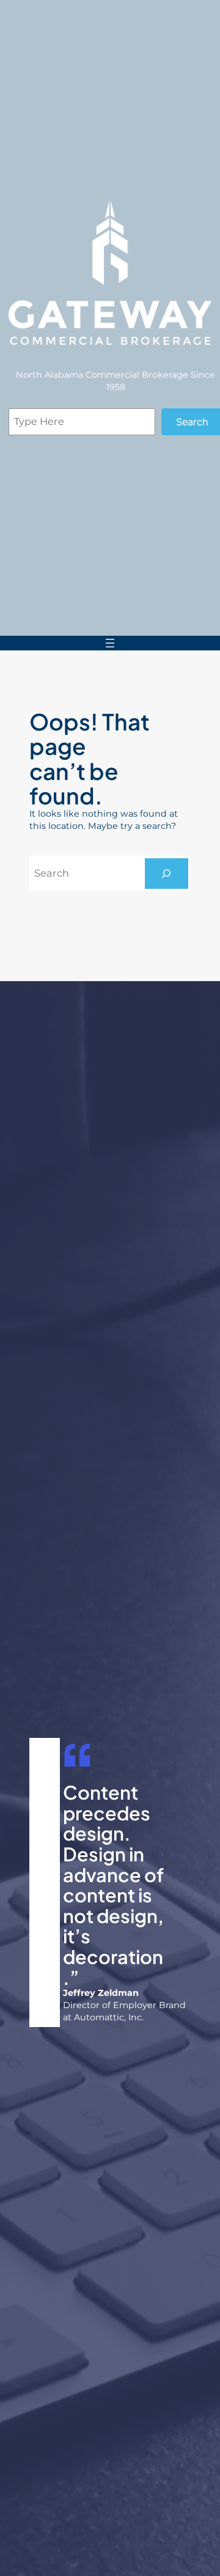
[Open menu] (110, 643)
